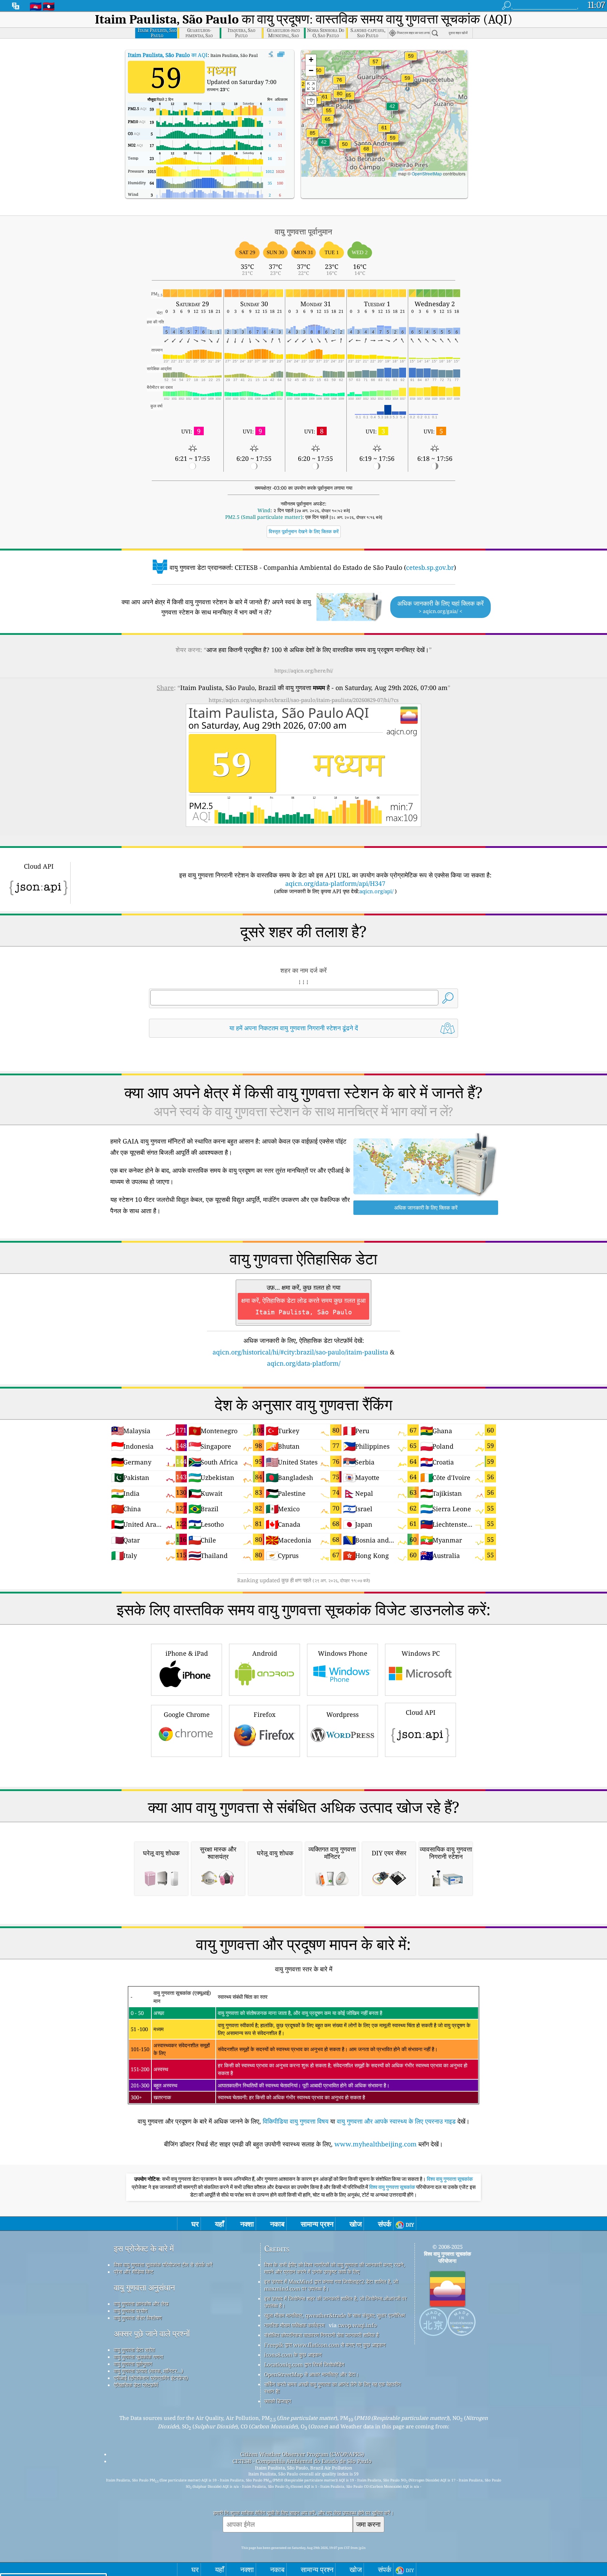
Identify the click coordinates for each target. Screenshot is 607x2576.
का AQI (168, 55)
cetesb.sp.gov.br (430, 567)
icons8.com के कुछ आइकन (293, 2355)
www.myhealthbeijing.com (376, 2144)
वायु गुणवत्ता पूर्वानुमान (133, 2364)
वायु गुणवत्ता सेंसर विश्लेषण (138, 2318)
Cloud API (421, 1712)
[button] (313, 137)
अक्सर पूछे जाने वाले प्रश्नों (152, 2334)
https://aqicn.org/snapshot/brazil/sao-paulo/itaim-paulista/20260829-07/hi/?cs (304, 700)
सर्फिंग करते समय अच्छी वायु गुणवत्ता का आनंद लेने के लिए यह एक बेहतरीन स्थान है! (332, 2388)
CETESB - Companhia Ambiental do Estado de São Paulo (302, 2461)
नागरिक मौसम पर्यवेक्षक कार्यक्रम (294, 2325)
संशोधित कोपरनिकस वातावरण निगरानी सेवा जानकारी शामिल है (321, 2335)
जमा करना (368, 2524)
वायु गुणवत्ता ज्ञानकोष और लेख (141, 2304)
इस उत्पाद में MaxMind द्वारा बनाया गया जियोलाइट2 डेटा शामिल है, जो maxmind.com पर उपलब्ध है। (331, 2285)
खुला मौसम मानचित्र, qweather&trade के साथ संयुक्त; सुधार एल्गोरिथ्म (335, 2315)
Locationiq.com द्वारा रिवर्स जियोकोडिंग (304, 2364)
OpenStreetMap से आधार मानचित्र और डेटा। (312, 2374)
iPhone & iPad (187, 1653)
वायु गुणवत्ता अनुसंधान (144, 2288)
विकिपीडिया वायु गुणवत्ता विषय (296, 2121)
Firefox (265, 1714)
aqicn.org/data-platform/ (304, 1363)
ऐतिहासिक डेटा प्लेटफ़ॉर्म (136, 2385)
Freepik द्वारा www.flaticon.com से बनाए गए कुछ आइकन (325, 2345)
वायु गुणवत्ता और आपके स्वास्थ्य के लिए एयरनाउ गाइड (396, 2121)
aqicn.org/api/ (376, 891)
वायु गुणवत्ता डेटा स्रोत (134, 2350)
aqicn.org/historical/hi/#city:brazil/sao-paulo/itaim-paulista (300, 1352)
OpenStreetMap (427, 173)
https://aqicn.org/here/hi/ (304, 671)
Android (265, 1653)
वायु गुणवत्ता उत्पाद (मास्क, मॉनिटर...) (148, 2371)
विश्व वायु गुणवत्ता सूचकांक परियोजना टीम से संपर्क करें (163, 2265)
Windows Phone (343, 1653)
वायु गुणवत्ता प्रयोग (131, 2311)
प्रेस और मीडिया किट (134, 2272)
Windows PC (421, 1653)
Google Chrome (187, 1714)
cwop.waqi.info (357, 2325)
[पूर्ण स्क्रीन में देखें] (281, 54)
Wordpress (342, 1714)
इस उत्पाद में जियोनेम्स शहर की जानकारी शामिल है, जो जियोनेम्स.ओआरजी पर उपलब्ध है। (335, 2302)
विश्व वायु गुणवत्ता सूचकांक (450, 2179)
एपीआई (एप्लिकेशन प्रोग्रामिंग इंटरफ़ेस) (151, 2378)
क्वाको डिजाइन (278, 2401)
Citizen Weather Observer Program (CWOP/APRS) (302, 2454)
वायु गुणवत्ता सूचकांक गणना (138, 2357)
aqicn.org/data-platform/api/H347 (335, 883)
